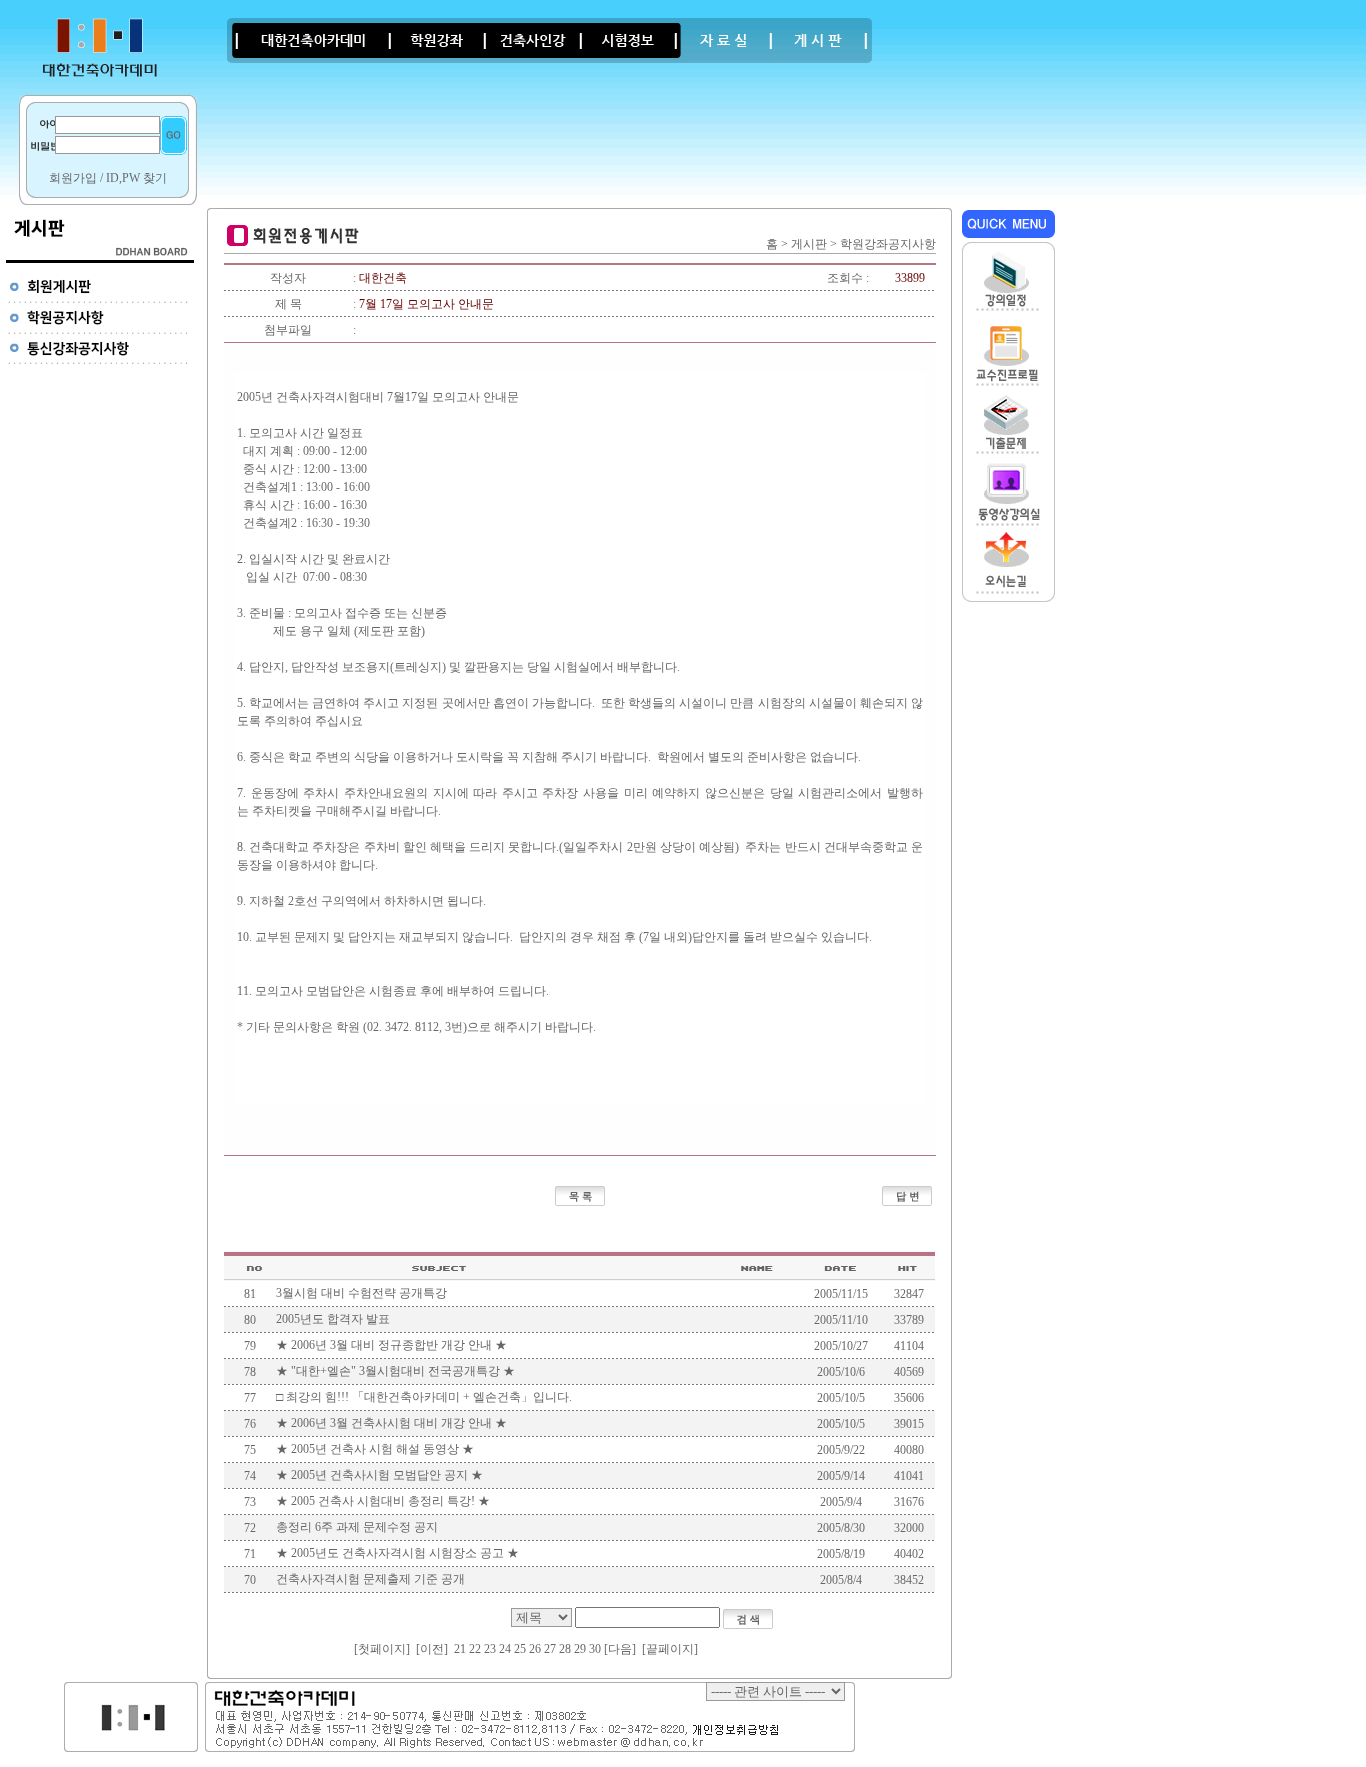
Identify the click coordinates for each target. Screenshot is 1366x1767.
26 (535, 1649)
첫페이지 (382, 1649)
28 (565, 1649)
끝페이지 (670, 1649)
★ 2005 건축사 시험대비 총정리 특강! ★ (383, 1501)
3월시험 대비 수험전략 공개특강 (361, 1293)
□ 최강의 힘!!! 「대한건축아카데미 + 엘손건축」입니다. (424, 1397)
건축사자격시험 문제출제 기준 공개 (370, 1579)
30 (595, 1649)
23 (490, 1649)
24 (505, 1649)
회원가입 (73, 178)
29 (580, 1649)
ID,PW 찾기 (136, 178)
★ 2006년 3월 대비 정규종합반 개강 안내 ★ (391, 1345)
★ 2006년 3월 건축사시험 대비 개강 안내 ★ (391, 1423)
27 (550, 1649)
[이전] (432, 1649)
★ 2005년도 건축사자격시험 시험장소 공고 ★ (397, 1553)
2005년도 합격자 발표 (333, 1319)
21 (460, 1649)
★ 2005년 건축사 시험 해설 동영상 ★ (375, 1449)
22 (475, 1649)
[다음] (620, 1649)
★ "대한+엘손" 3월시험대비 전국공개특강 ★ (395, 1371)
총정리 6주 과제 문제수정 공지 (357, 1527)
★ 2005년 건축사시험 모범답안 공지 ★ (379, 1475)
